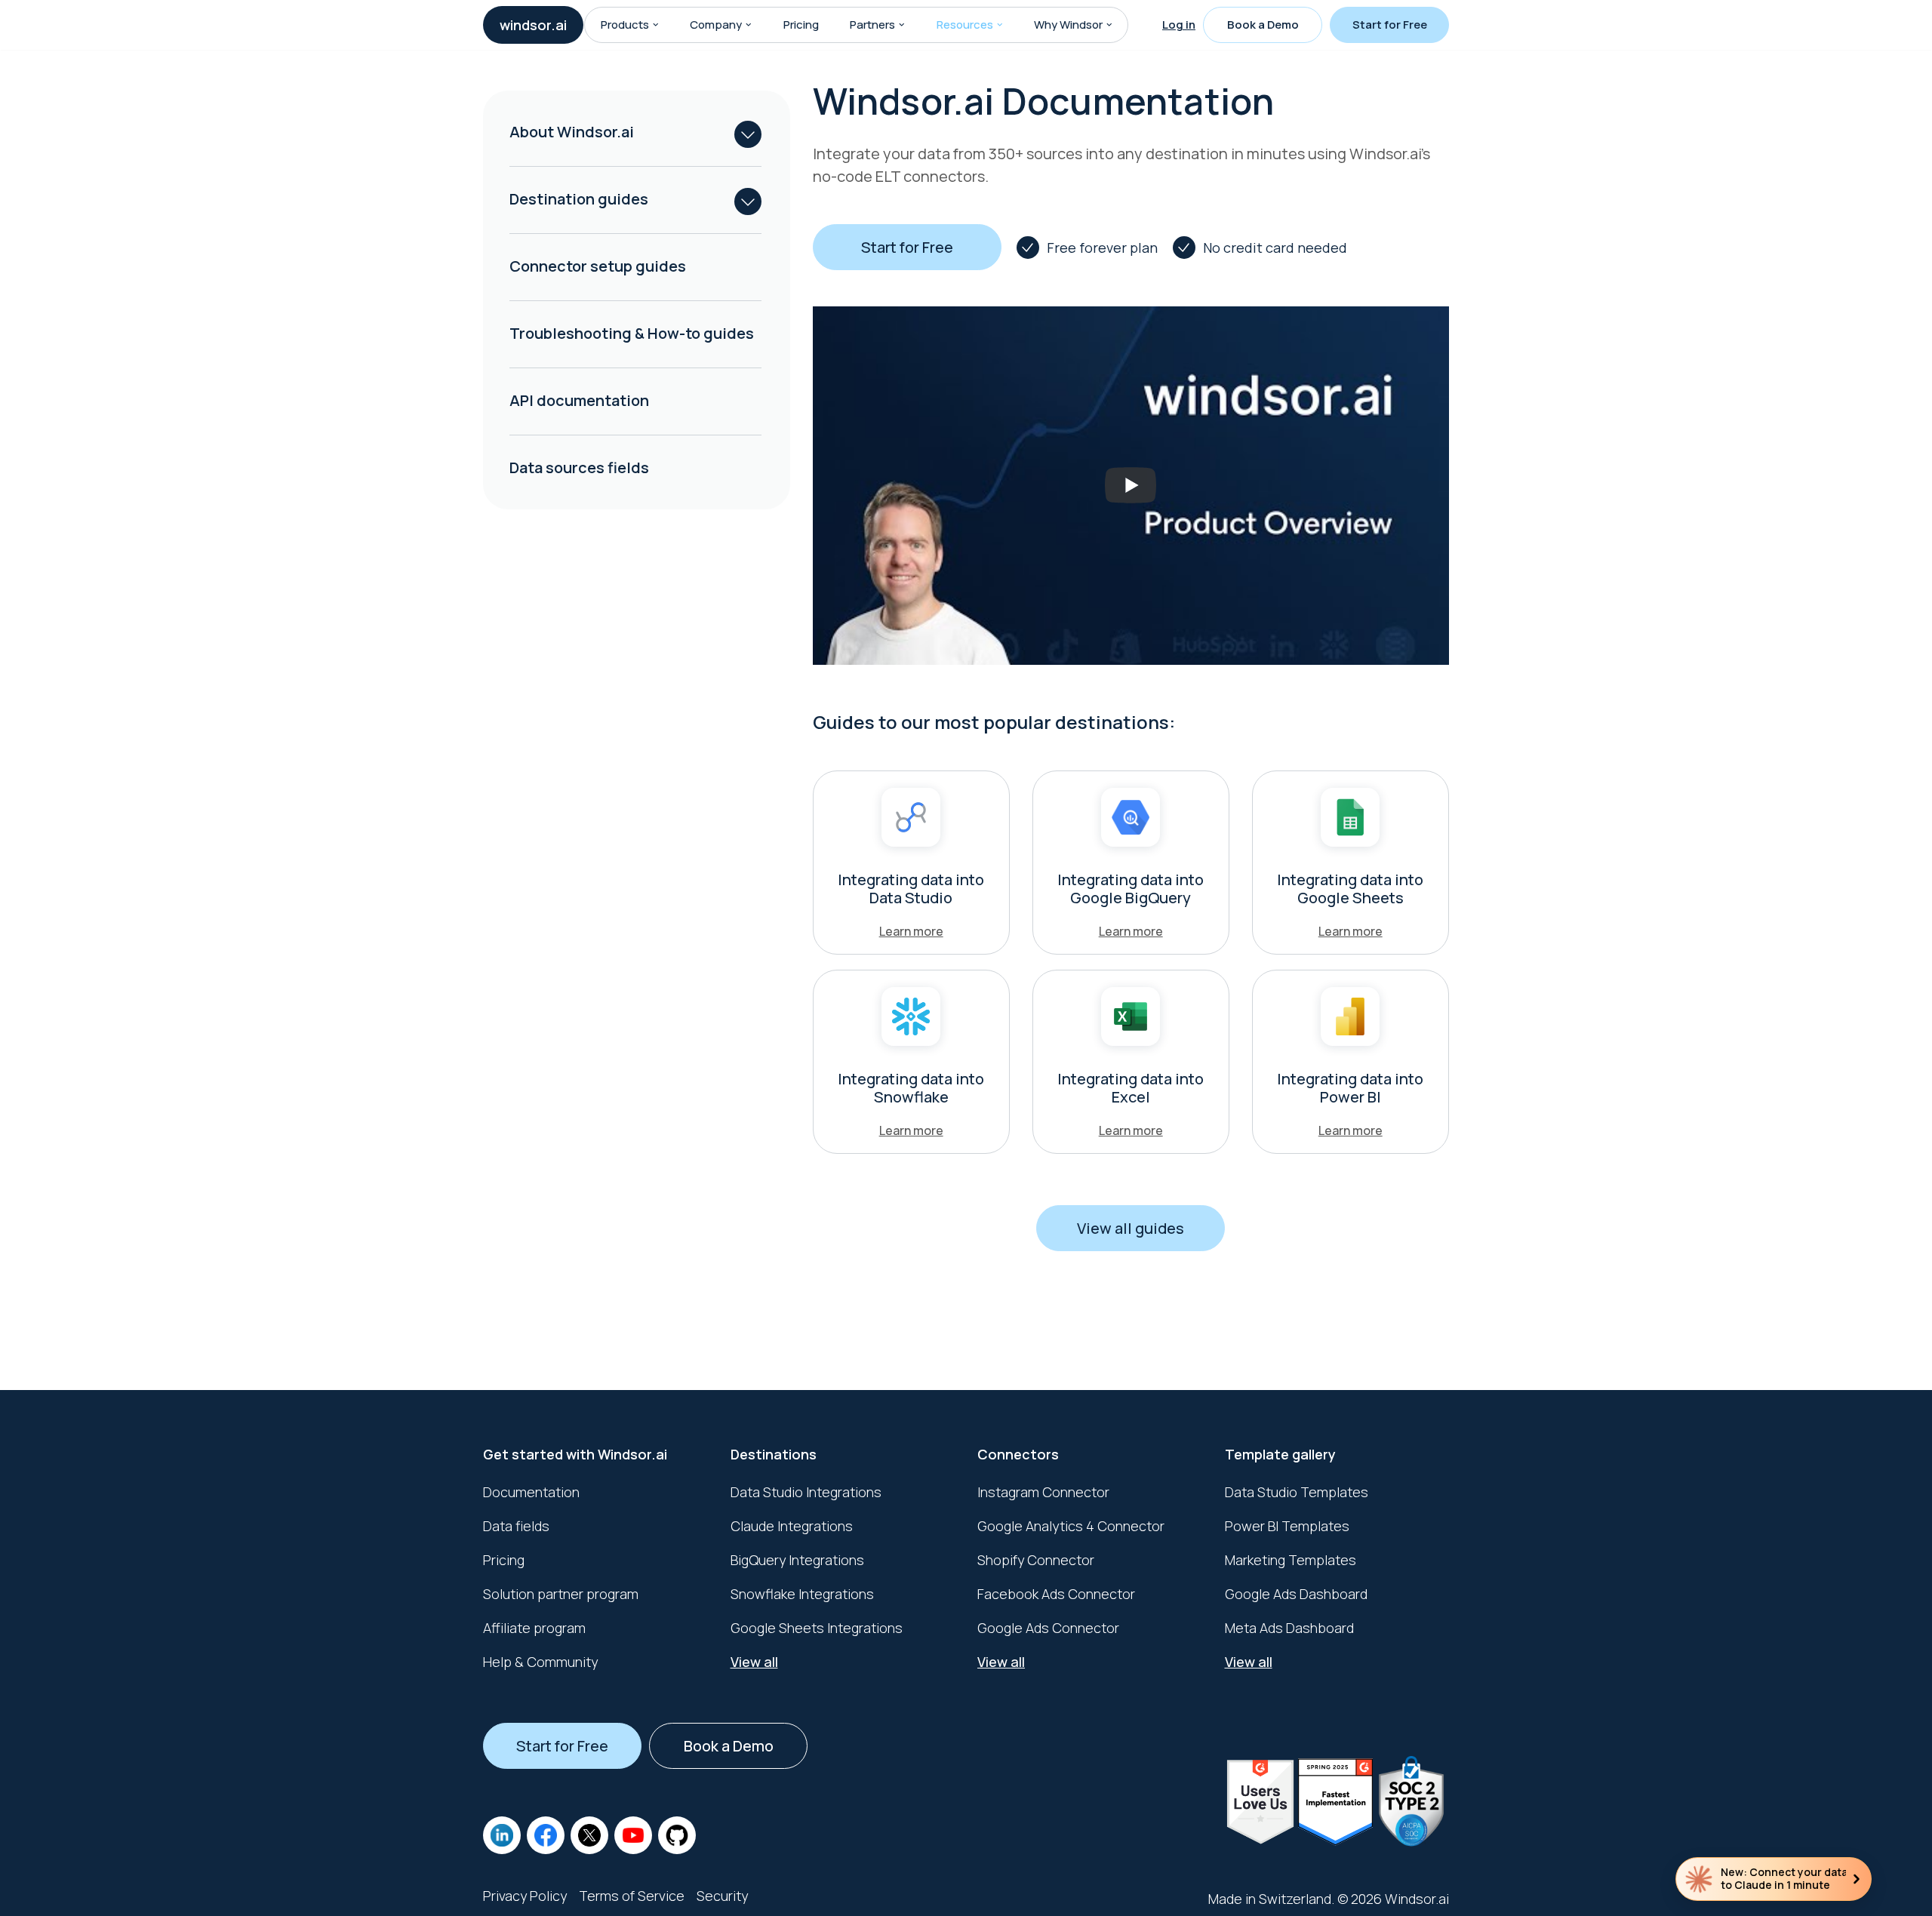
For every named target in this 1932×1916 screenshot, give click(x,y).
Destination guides (579, 199)
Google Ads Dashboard (1296, 1594)
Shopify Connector (1036, 1560)
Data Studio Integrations (806, 1492)
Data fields (516, 1526)
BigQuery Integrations (797, 1560)
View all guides (1131, 1228)
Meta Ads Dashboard (1289, 1628)
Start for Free (1390, 25)
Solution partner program (561, 1594)
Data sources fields (579, 467)
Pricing (801, 25)
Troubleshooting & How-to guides (632, 333)
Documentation (531, 1492)
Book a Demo (1263, 25)
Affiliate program (534, 1628)
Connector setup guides (598, 266)
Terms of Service (632, 1896)
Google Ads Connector (1048, 1628)
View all (754, 1662)
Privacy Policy (525, 1896)
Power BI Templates (1287, 1526)
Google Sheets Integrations (817, 1628)
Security (722, 1896)
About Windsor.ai (572, 132)
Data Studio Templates (1297, 1492)
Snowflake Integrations (802, 1594)
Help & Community (540, 1662)
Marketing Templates (1291, 1560)
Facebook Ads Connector (1056, 1594)
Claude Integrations (792, 1526)
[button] (656, 25)
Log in (1179, 25)
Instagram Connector (1043, 1492)
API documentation (579, 400)
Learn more (911, 931)
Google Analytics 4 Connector (1071, 1526)
